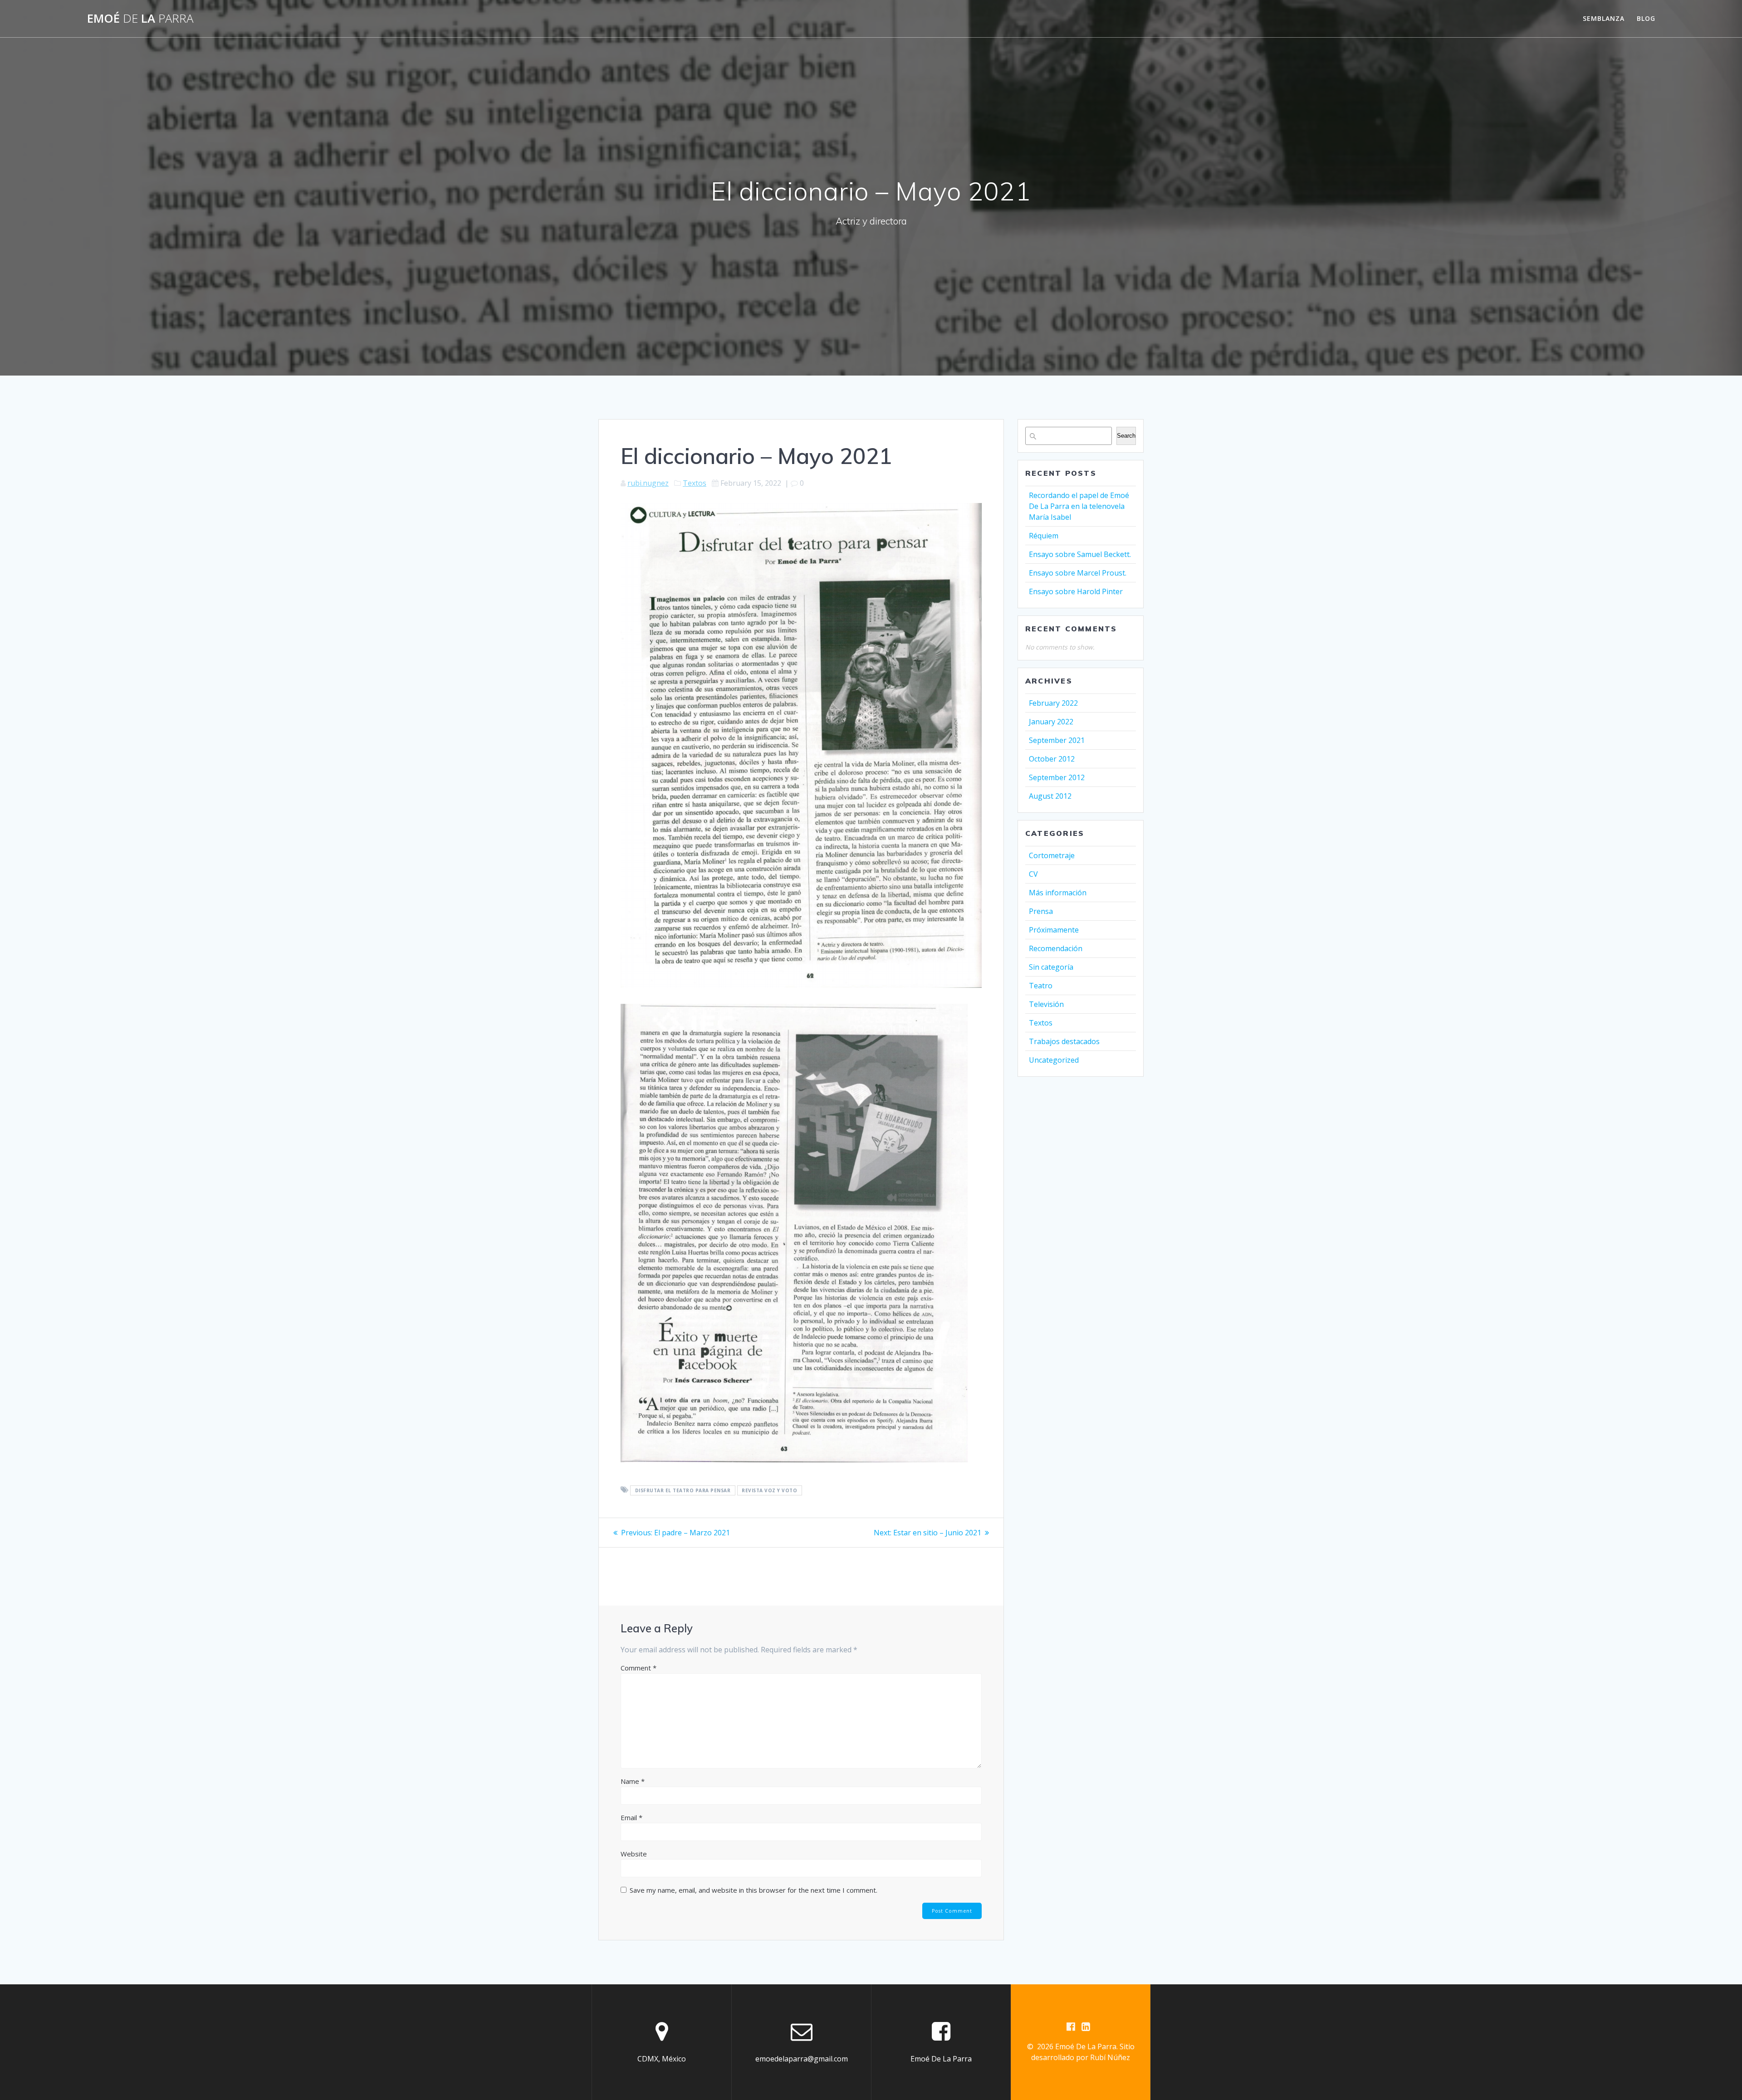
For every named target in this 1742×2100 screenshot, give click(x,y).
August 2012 (1050, 796)
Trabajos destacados (1064, 1041)
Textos (695, 483)
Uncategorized (1054, 1060)
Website (634, 1854)
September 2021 (1057, 740)
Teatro (1041, 986)
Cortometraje (1052, 855)
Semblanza (1604, 18)
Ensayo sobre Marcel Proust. (1079, 573)
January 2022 (1051, 722)
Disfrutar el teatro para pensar (683, 1490)
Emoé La (140, 19)
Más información (1058, 893)
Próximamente (1054, 930)
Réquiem (1044, 536)
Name (633, 1781)
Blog (1646, 18)
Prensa (1041, 911)
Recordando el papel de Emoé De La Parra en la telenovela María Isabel (1079, 506)
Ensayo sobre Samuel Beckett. (1080, 554)
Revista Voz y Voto (769, 1490)
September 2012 (1057, 777)
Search (1126, 436)
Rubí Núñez (1110, 2057)
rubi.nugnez (648, 483)
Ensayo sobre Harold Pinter (1076, 591)
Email (631, 1817)
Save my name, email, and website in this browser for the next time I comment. (754, 1890)
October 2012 (1052, 759)
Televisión (1046, 1004)
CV (1033, 874)
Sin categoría (1051, 967)
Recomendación (1056, 948)
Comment (639, 1668)
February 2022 (1053, 703)
